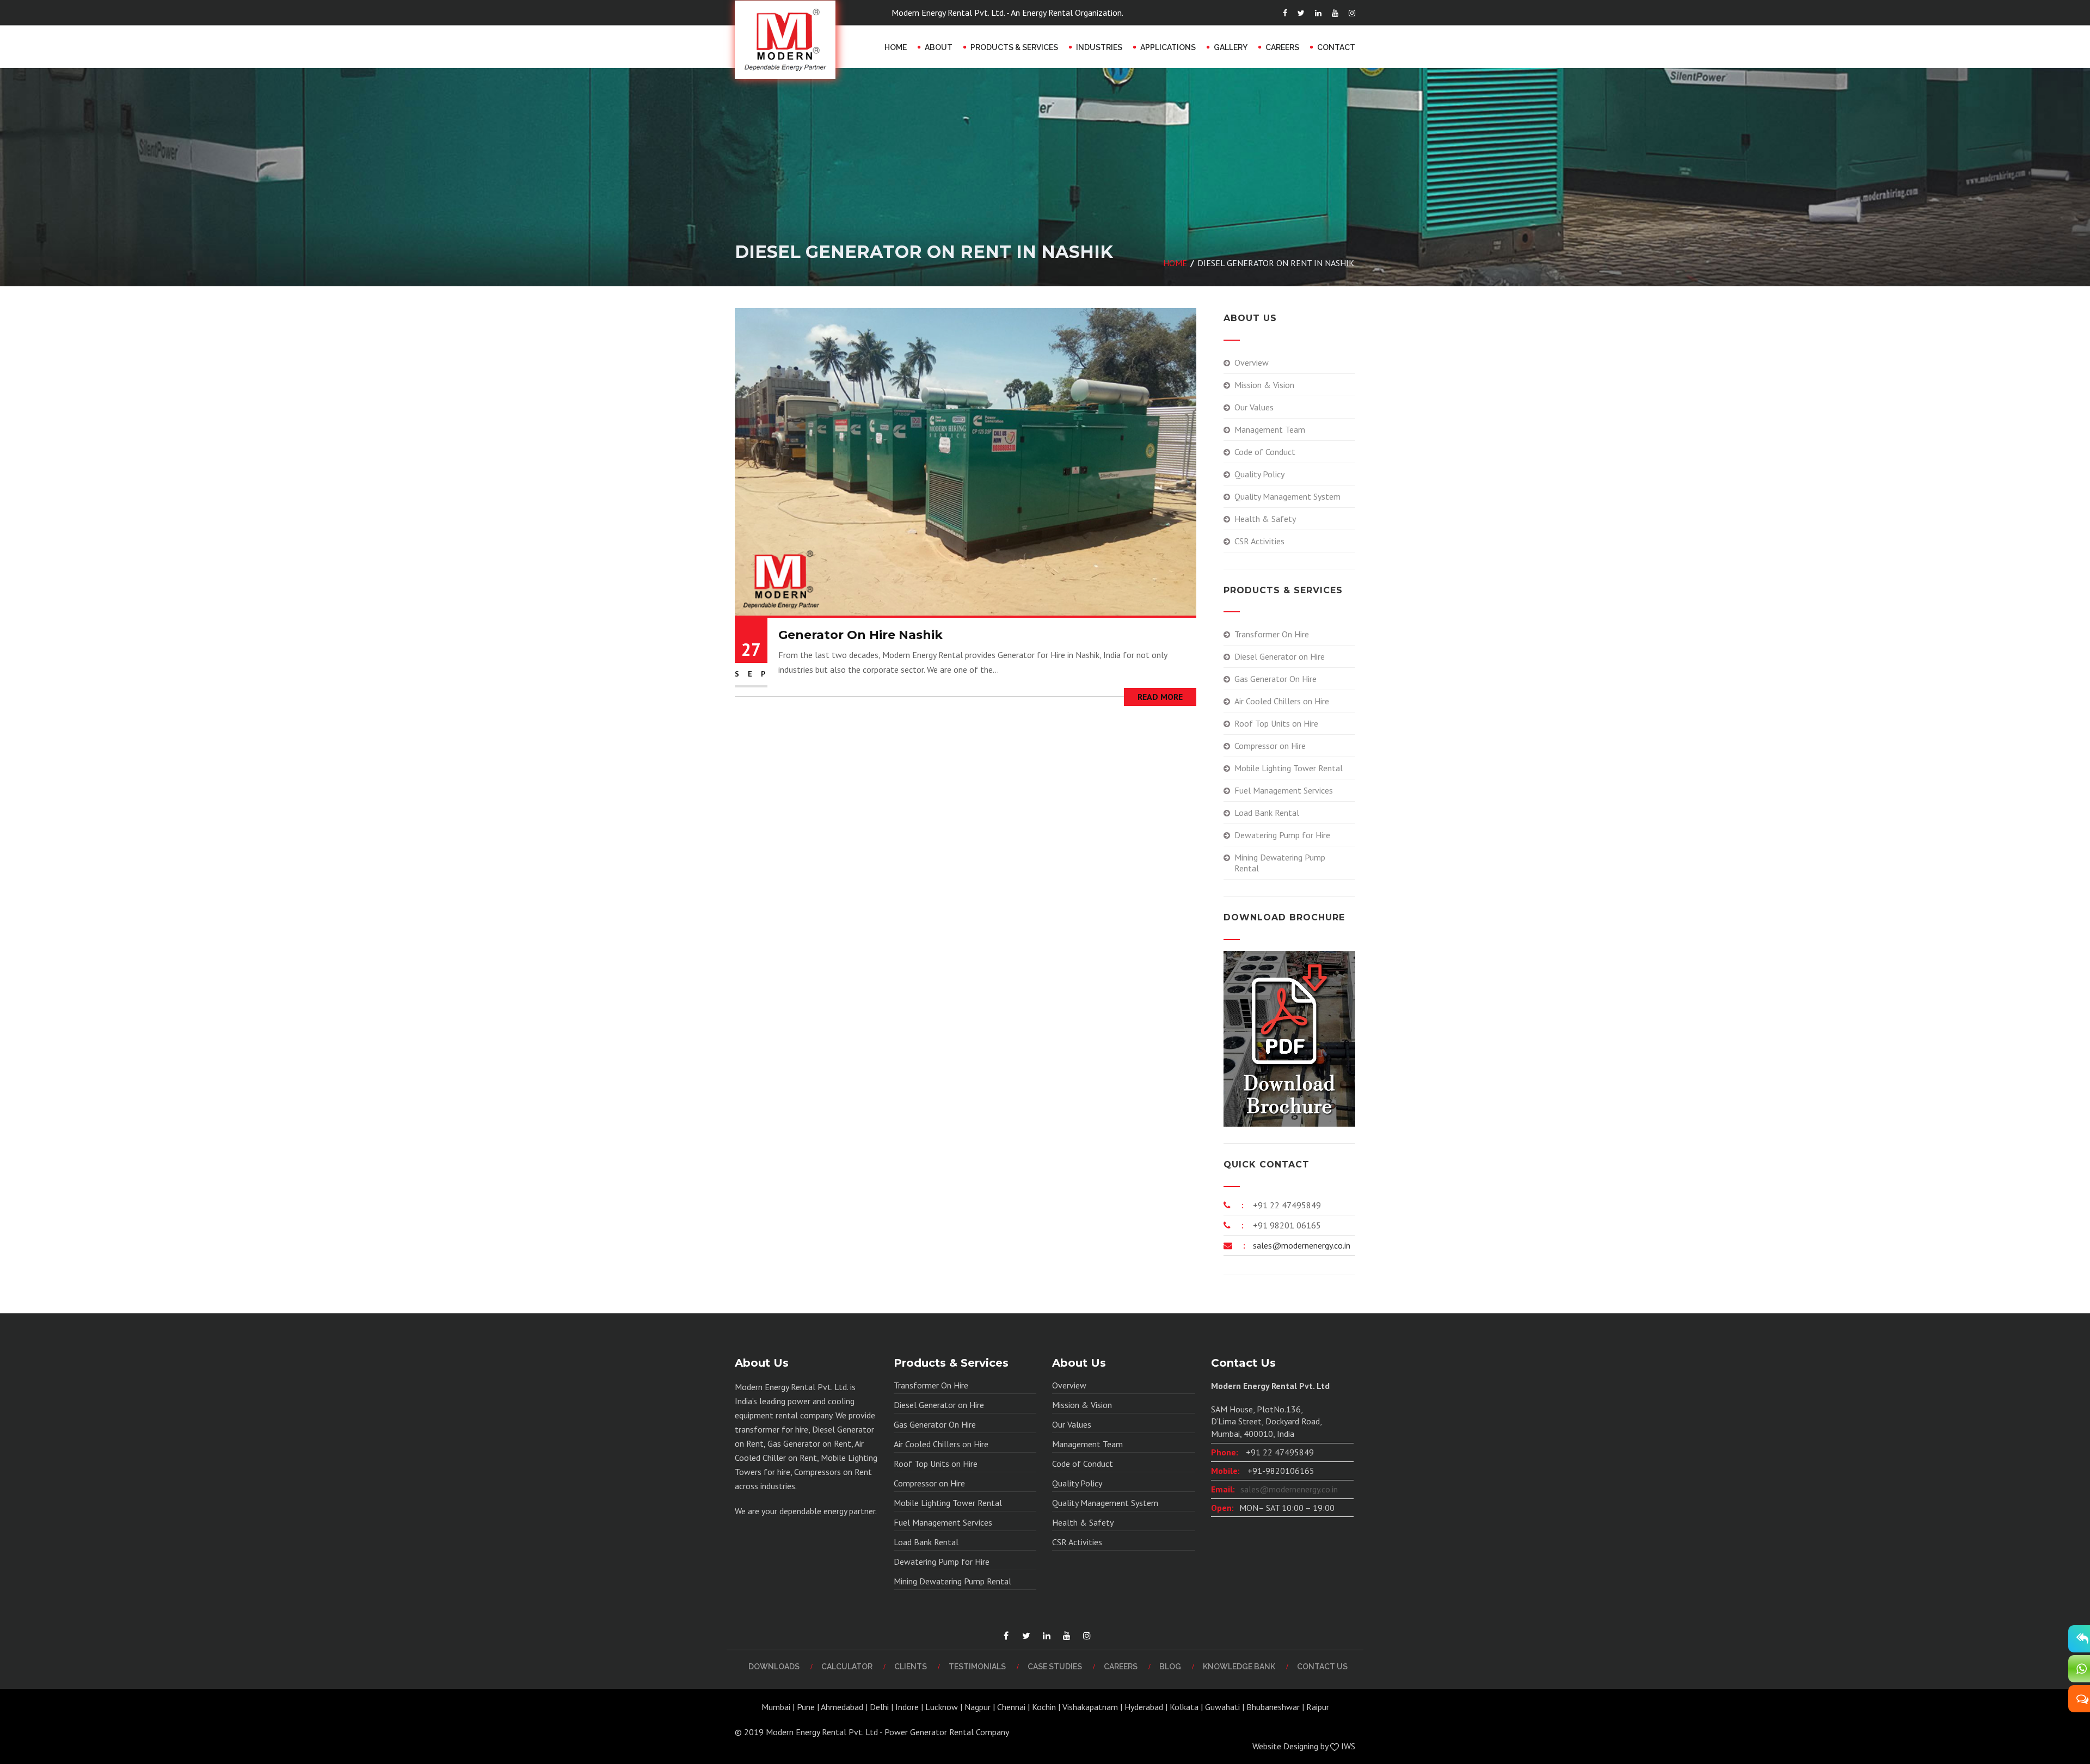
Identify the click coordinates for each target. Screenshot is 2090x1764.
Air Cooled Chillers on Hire (1282, 701)
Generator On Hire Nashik (860, 635)
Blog (1170, 1667)
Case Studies (1055, 1667)
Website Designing (1285, 1746)
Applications (1168, 47)
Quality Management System (1287, 496)
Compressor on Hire (1270, 746)
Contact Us (1322, 1667)
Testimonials (977, 1667)
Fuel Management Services (1284, 790)
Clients (911, 1667)
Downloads (774, 1667)
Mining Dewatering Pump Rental (1280, 863)
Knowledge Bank (1239, 1667)
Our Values (1254, 407)
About (939, 47)
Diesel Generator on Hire (1280, 656)
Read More (1160, 697)
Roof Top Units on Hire (1276, 723)
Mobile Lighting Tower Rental (1289, 768)
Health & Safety (1265, 519)
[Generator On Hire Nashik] (966, 461)
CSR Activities (1259, 541)
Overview (1252, 362)
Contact (1336, 47)
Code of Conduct (1265, 452)
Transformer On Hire (1272, 634)
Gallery (1231, 47)
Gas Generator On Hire (1275, 679)
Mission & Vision (1264, 385)
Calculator (847, 1667)
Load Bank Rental (1267, 813)
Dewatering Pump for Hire (1282, 835)
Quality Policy (1259, 474)
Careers (1282, 47)
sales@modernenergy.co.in (1301, 1245)
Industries (1099, 47)
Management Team (1270, 429)
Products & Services (1014, 47)
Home (896, 47)
